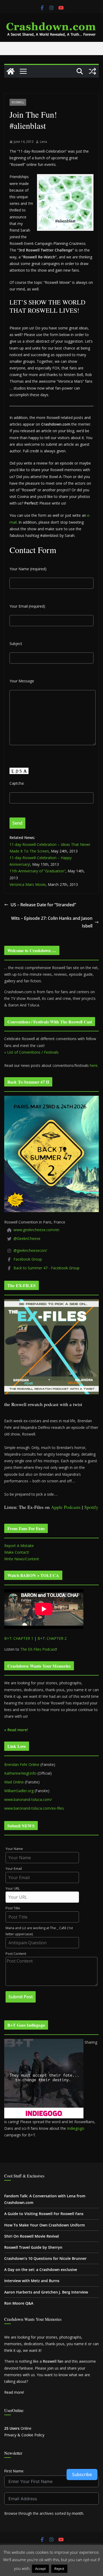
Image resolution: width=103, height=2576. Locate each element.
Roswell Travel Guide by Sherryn (33, 2247)
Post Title (13, 1908)
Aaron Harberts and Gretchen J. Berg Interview (46, 2292)
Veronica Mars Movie (28, 884)
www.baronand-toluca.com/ (28, 1799)
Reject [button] (59, 2569)
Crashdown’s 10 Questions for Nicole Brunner (45, 2258)
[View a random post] (92, 71)
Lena (43, 142)
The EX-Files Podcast (38, 1649)
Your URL (13, 1888)
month (78, 2513)
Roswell (18, 102)
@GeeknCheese (27, 1238)
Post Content (16, 1954)
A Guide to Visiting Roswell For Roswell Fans (44, 2214)
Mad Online (14, 1782)
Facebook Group (28, 1259)
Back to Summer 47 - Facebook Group (46, 1268)
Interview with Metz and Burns (32, 2281)
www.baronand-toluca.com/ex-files (34, 1808)
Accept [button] (40, 2569)
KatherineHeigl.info (20, 1773)
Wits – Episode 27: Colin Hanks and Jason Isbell (52, 922)
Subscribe (82, 2475)
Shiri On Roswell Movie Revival (32, 2236)
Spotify (91, 1507)
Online (18, 2428)
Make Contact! (17, 1552)
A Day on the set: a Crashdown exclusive (41, 2270)
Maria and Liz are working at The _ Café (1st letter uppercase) (39, 1931)
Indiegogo (76, 2128)
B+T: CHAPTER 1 (19, 1638)
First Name (14, 2471)
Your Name (14, 1849)
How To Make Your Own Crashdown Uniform (45, 2225)
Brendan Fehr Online (22, 1764)
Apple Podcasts (66, 1507)
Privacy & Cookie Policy (24, 2435)
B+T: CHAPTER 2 (52, 1638)
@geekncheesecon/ (30, 1250)
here (94, 1065)
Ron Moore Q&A (19, 2303)
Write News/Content (22, 1559)
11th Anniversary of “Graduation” (38, 871)
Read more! (14, 2392)
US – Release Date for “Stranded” (43, 905)
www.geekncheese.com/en (36, 1230)
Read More (79, 2568)
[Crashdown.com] (11, 71)
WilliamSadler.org (19, 1791)
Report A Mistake (19, 1546)
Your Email (14, 1869)
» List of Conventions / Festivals (31, 1052)
